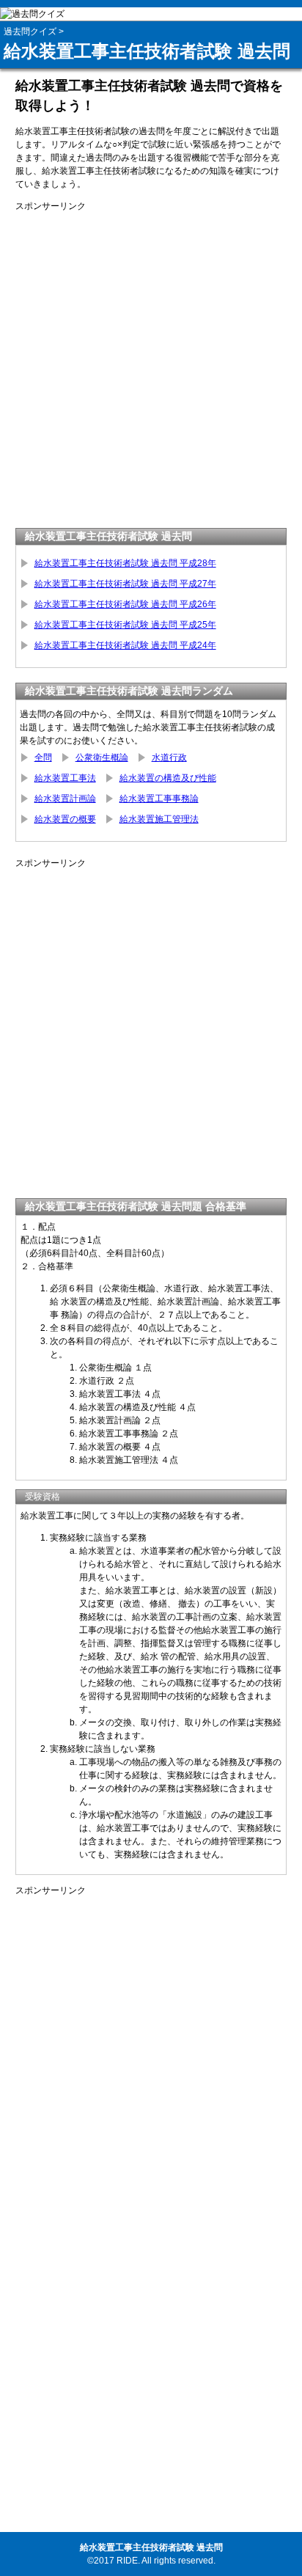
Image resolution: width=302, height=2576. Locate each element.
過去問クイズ (30, 32)
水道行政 (169, 757)
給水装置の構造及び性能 (168, 778)
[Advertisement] (151, 364)
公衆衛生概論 (102, 757)
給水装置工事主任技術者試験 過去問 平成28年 (125, 563)
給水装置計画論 (65, 799)
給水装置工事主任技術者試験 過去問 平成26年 (125, 604)
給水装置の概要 (65, 819)
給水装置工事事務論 (159, 799)
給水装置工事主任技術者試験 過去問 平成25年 (125, 625)
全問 (43, 757)
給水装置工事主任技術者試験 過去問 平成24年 (125, 645)
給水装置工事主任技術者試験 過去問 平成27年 (125, 584)
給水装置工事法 (65, 778)
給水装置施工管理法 (159, 819)
